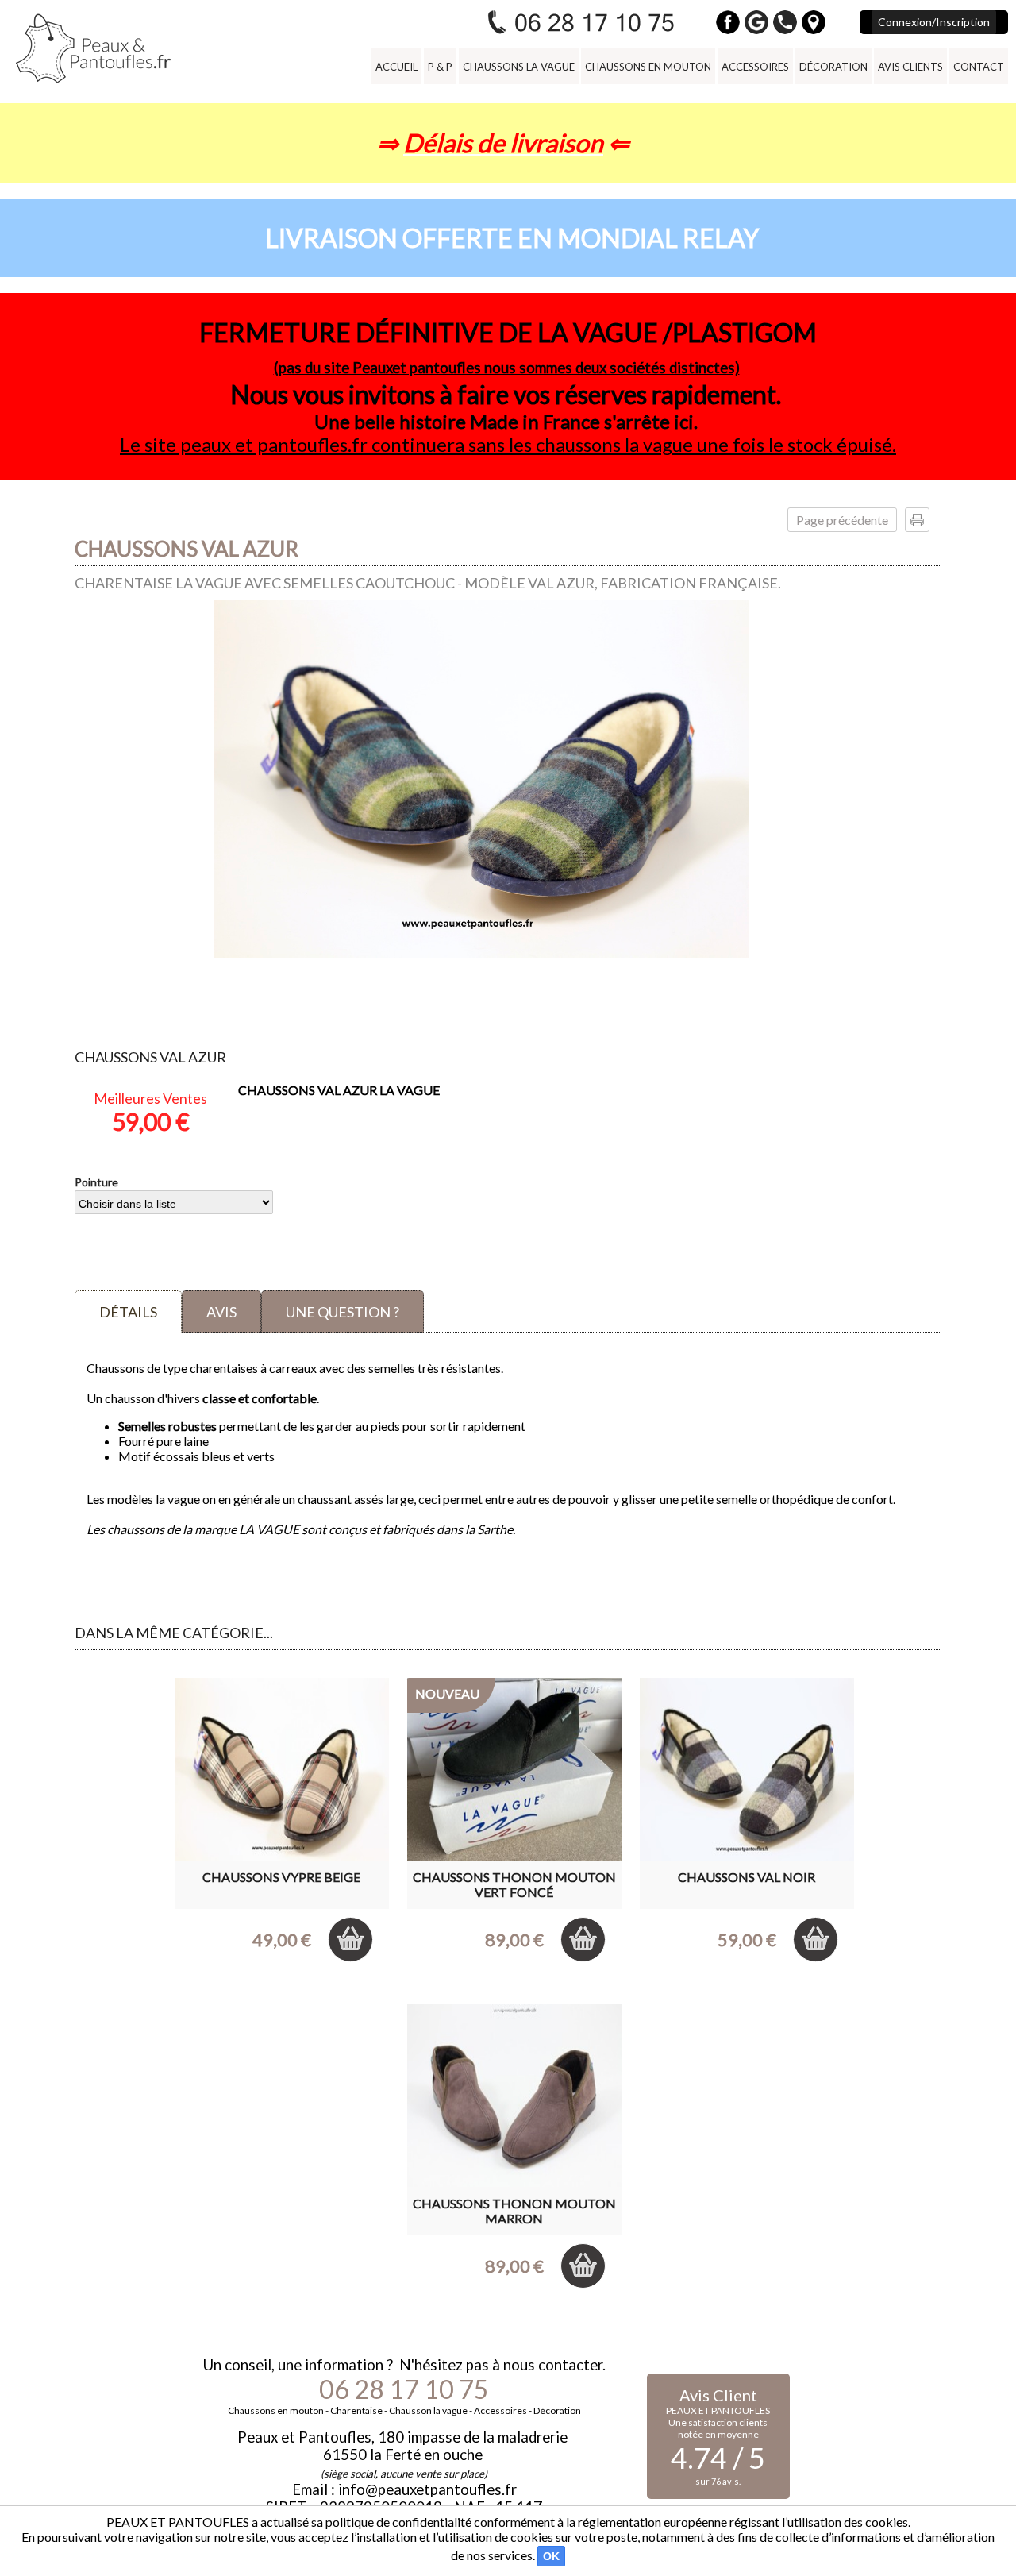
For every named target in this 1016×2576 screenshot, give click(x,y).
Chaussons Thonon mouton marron (514, 2211)
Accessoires (755, 67)
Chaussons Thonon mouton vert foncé (514, 1884)
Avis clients (910, 67)
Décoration (833, 67)
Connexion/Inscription (934, 22)
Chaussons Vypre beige (281, 1877)
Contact (979, 67)
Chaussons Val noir (747, 1877)
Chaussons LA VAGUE (519, 67)
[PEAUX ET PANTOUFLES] (93, 48)
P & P (440, 67)
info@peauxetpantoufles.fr (427, 2489)
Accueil (396, 67)
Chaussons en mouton (648, 67)
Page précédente (842, 520)
